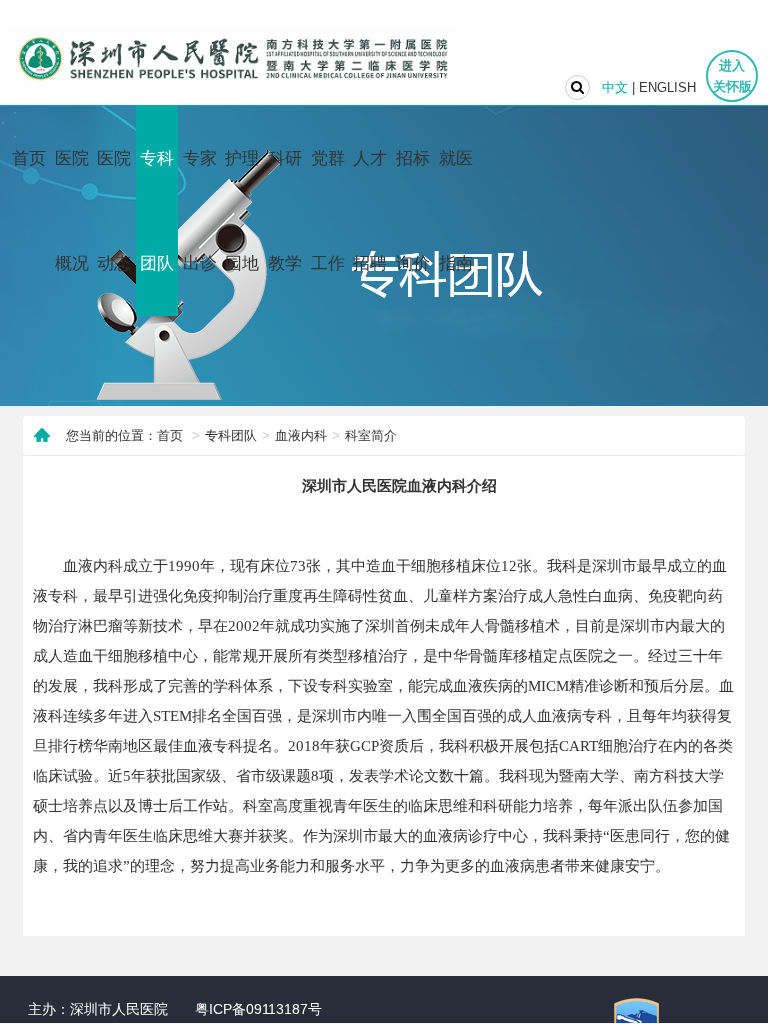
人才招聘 (370, 211)
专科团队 (157, 211)
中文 (615, 87)
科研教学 (285, 211)
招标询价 (413, 211)
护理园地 (242, 211)
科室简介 (371, 435)
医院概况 (72, 211)
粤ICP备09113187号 (258, 1009)
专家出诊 (200, 211)
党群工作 (328, 211)
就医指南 (456, 211)
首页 (29, 158)
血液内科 (301, 435)
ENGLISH (667, 87)
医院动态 (114, 211)
